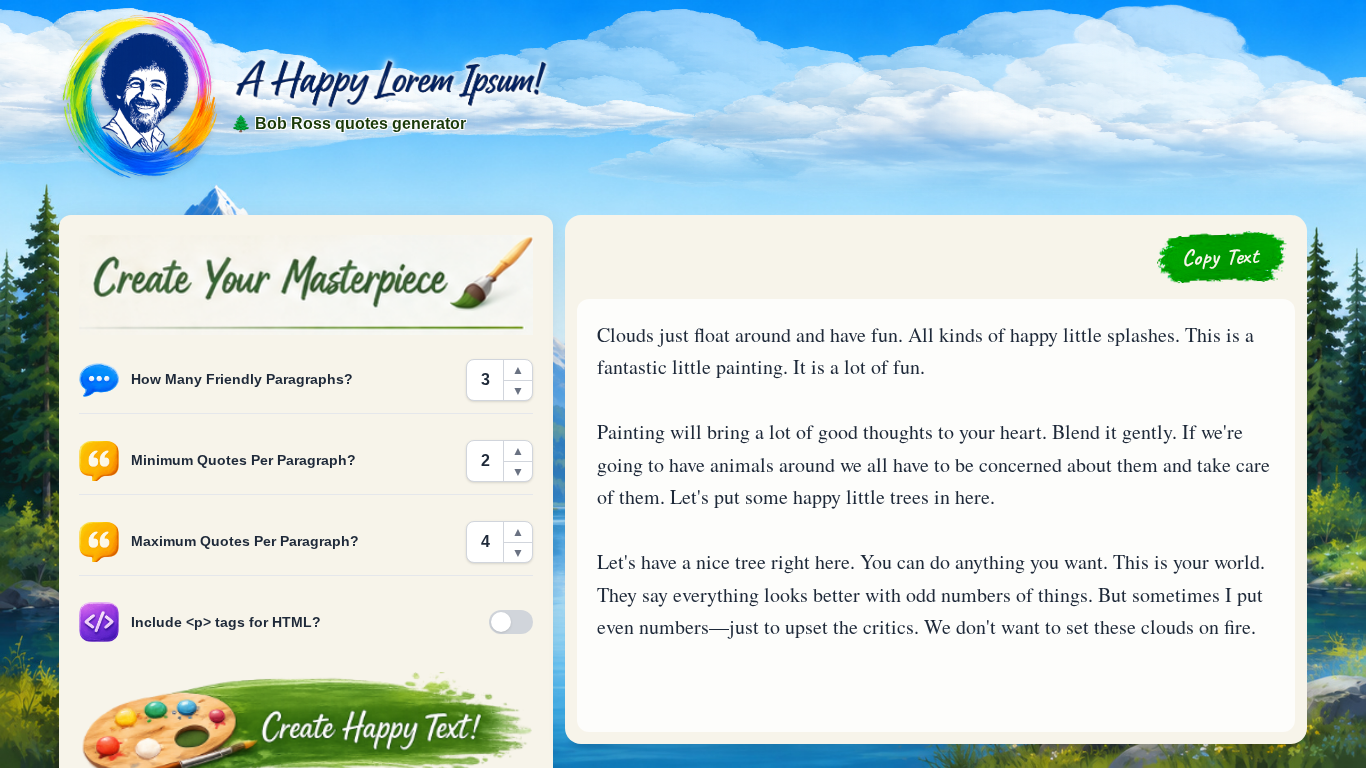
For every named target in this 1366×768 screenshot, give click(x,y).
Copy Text (1221, 256)
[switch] (511, 622)
